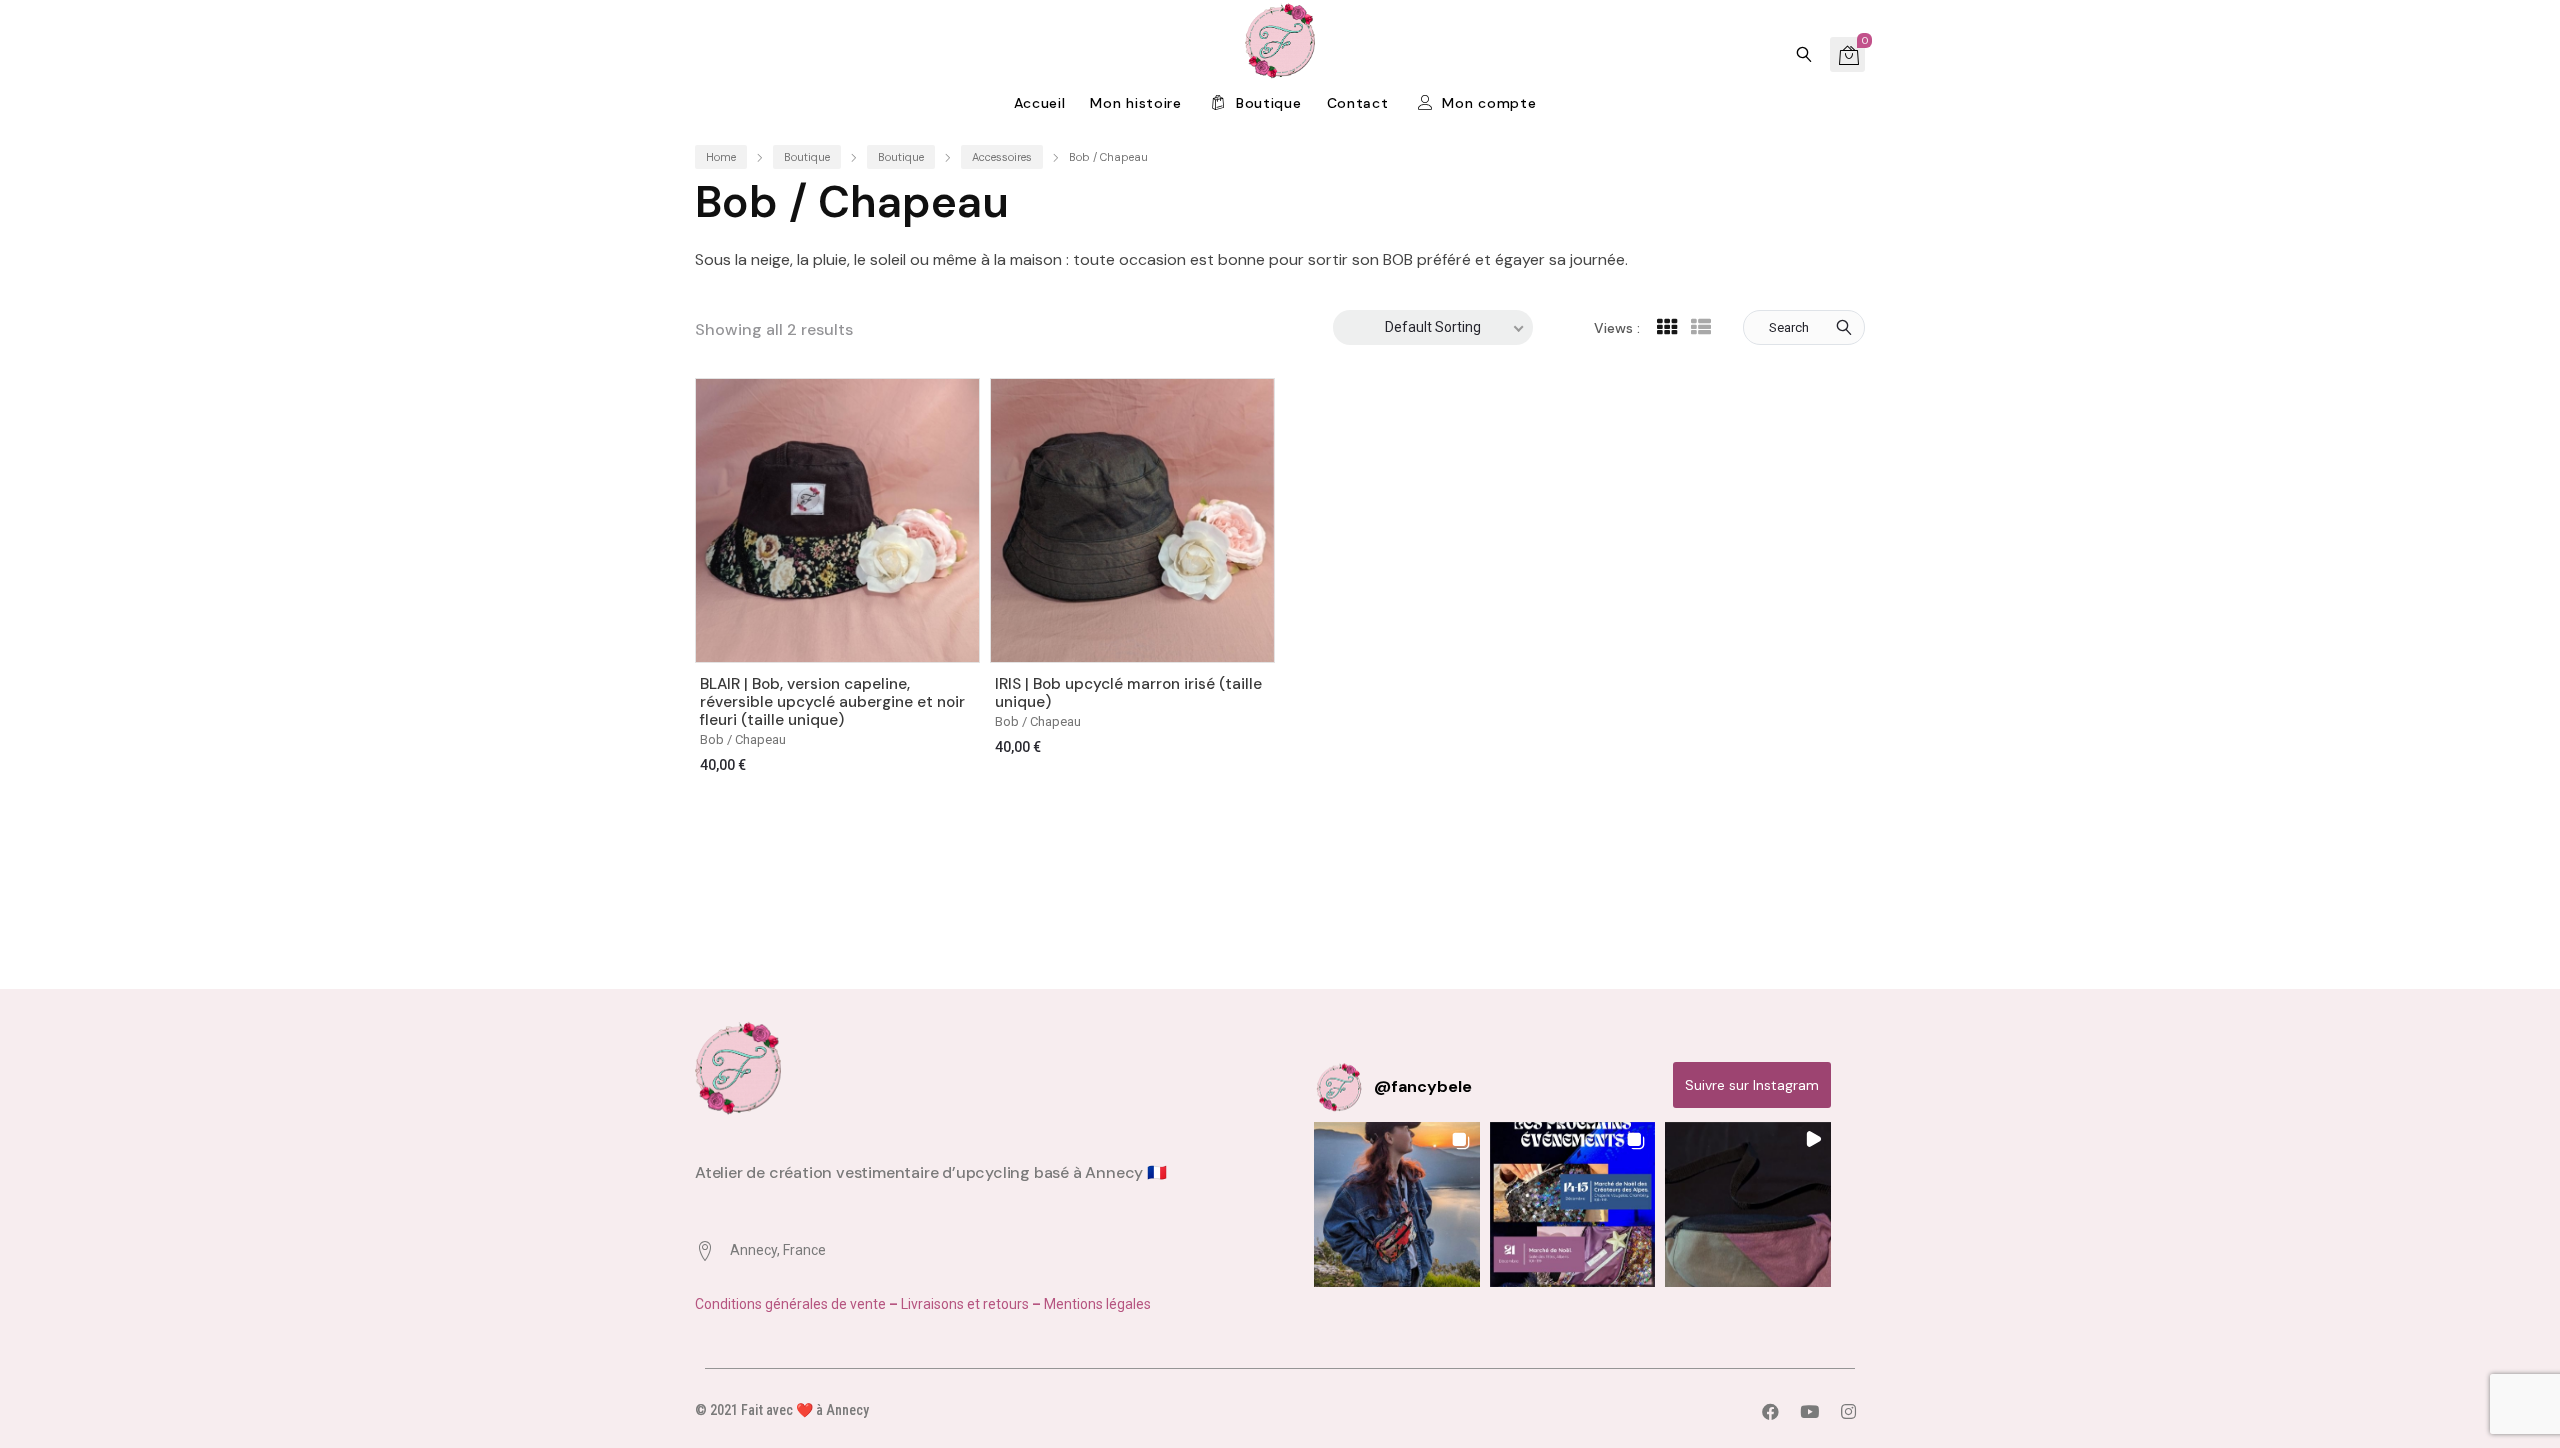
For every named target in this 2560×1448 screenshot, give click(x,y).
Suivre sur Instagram (1752, 1085)
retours (1006, 1304)
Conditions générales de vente (792, 1304)
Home (721, 157)
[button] (1397, 1205)
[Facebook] (1770, 1411)
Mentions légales (1097, 1304)
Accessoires (1002, 157)
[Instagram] (1848, 1411)
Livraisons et (940, 1304)
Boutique (807, 157)
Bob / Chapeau (743, 739)
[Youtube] (1809, 1411)
